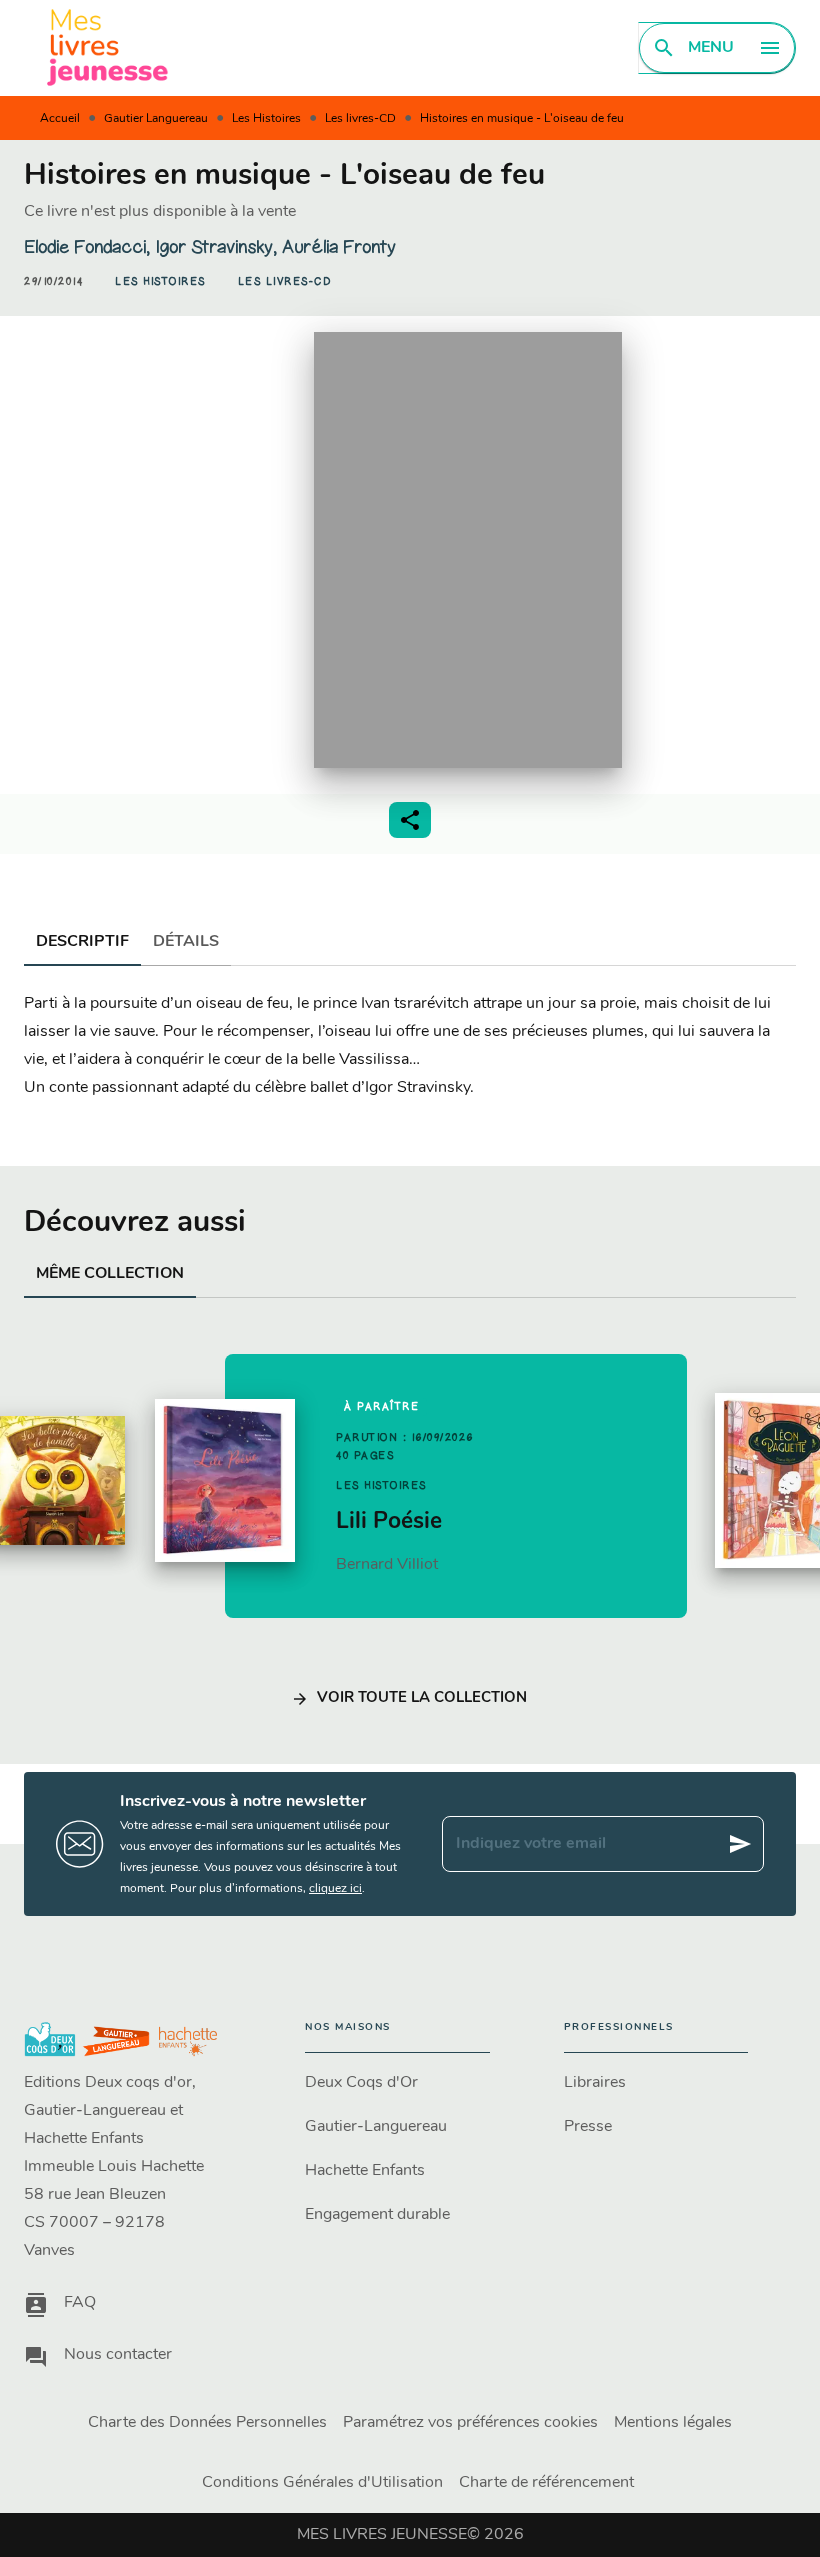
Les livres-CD (360, 119)
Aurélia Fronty (339, 247)
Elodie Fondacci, (89, 247)
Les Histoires (266, 119)
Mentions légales (673, 2423)
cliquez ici (335, 1889)
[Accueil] (108, 47)
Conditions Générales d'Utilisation (322, 2483)
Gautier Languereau (156, 119)
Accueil (60, 119)
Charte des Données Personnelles (207, 2423)
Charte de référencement (546, 2483)
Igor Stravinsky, (218, 247)
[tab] (82, 942)
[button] (160, 282)
